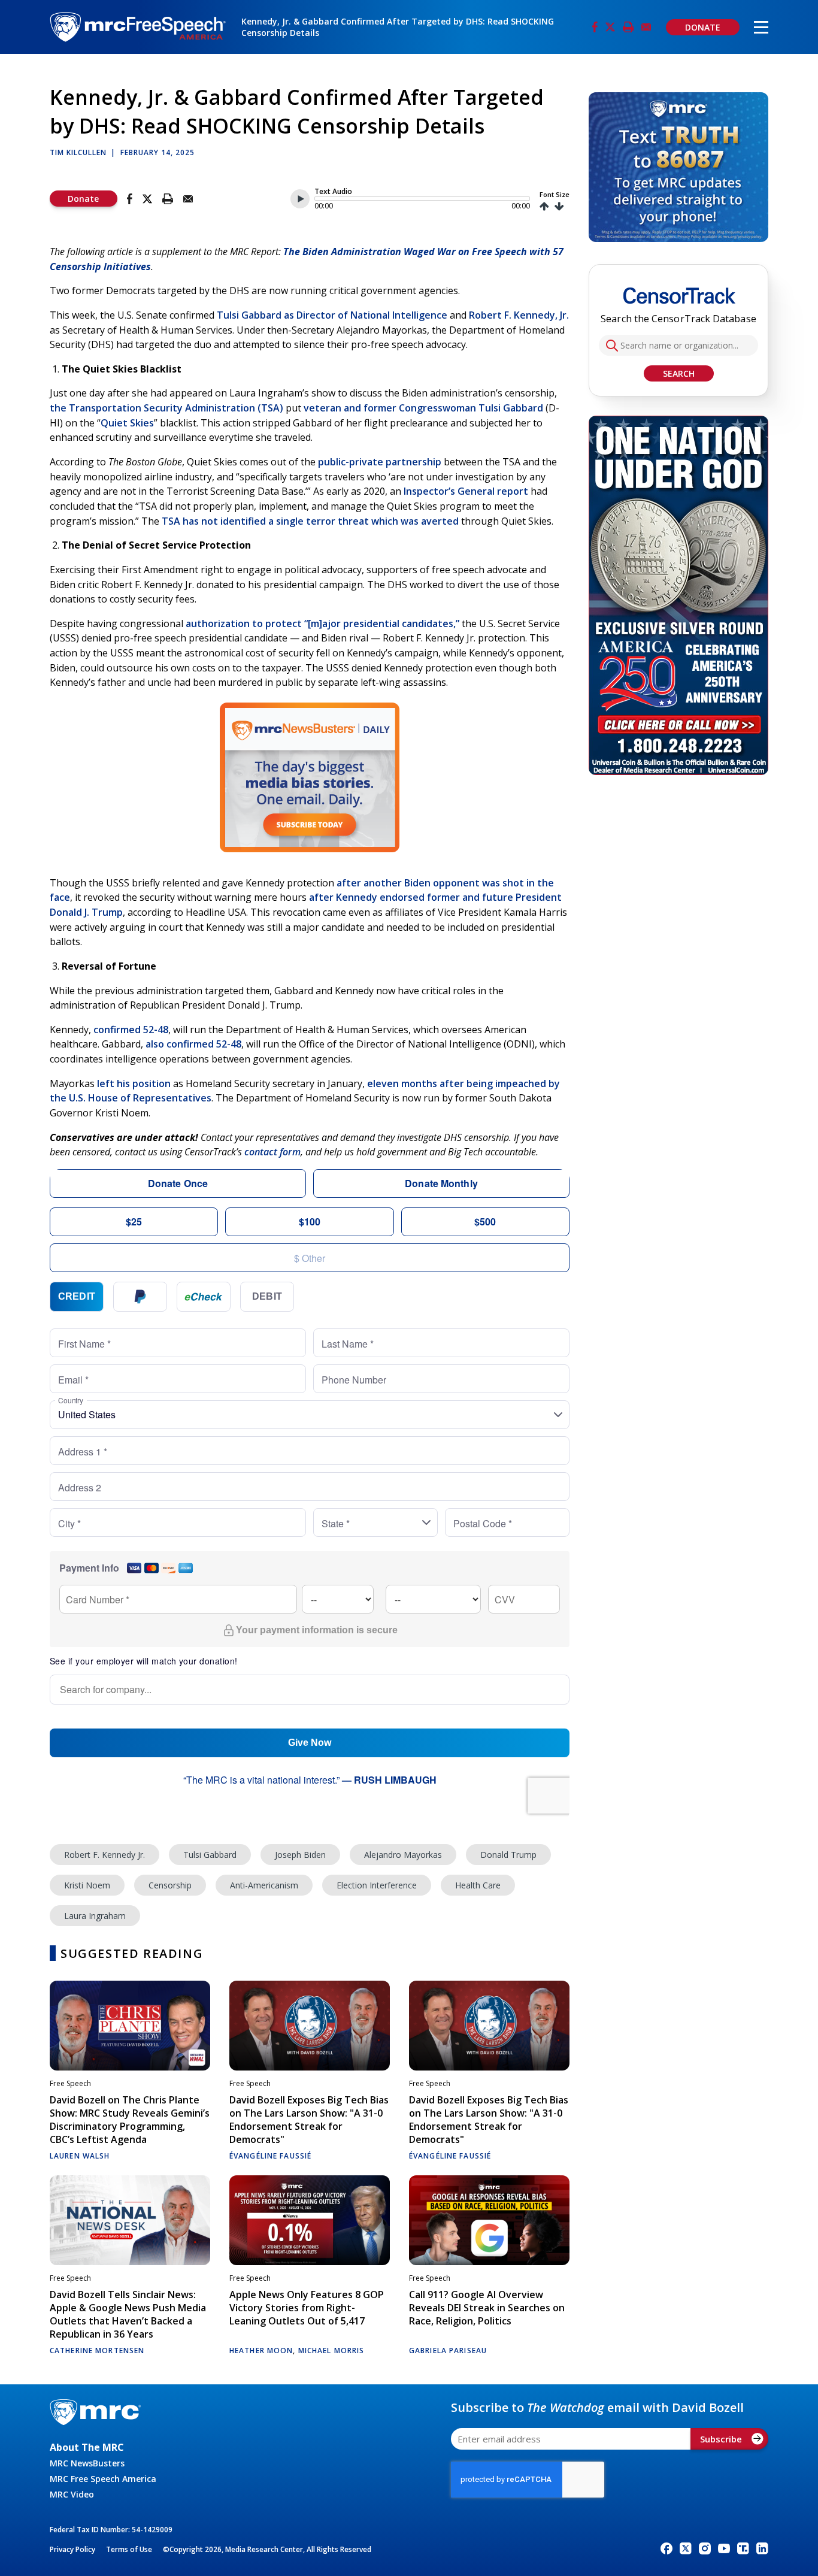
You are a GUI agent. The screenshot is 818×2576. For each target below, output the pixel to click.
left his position (134, 1083)
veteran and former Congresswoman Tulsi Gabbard (423, 408)
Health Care (478, 1885)
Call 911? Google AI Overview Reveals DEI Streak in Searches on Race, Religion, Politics (487, 2308)
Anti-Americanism (264, 1885)
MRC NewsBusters (87, 2463)
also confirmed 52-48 (193, 1044)
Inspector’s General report (466, 491)
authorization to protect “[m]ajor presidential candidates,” (322, 623)
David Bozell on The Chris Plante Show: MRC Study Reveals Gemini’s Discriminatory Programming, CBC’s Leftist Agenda (130, 2120)
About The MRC (87, 2447)
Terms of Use (129, 2549)
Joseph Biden (300, 1855)
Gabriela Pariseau (448, 2351)
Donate (83, 199)
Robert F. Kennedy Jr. (104, 1855)
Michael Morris (331, 2351)
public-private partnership (380, 462)
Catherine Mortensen (97, 2351)
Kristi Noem (87, 1885)
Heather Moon (261, 2351)
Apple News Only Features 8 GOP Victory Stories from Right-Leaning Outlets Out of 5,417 (307, 2308)
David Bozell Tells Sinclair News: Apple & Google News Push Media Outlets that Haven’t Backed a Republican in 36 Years (128, 2314)
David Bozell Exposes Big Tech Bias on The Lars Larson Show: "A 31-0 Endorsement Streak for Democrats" (309, 2120)
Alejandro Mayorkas (403, 1855)
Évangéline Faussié (270, 2156)
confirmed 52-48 (131, 1030)
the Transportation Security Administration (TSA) (166, 408)
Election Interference (377, 1885)
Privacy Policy (72, 2549)
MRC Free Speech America (103, 2479)
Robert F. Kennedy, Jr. (519, 315)
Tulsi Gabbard (210, 1855)
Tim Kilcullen (78, 152)
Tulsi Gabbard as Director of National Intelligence (332, 315)
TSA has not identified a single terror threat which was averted (310, 521)
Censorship (170, 1885)
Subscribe (721, 2439)
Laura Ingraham (95, 1916)
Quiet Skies (127, 423)
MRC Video (72, 2494)
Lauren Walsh (80, 2156)
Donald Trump (508, 1855)
